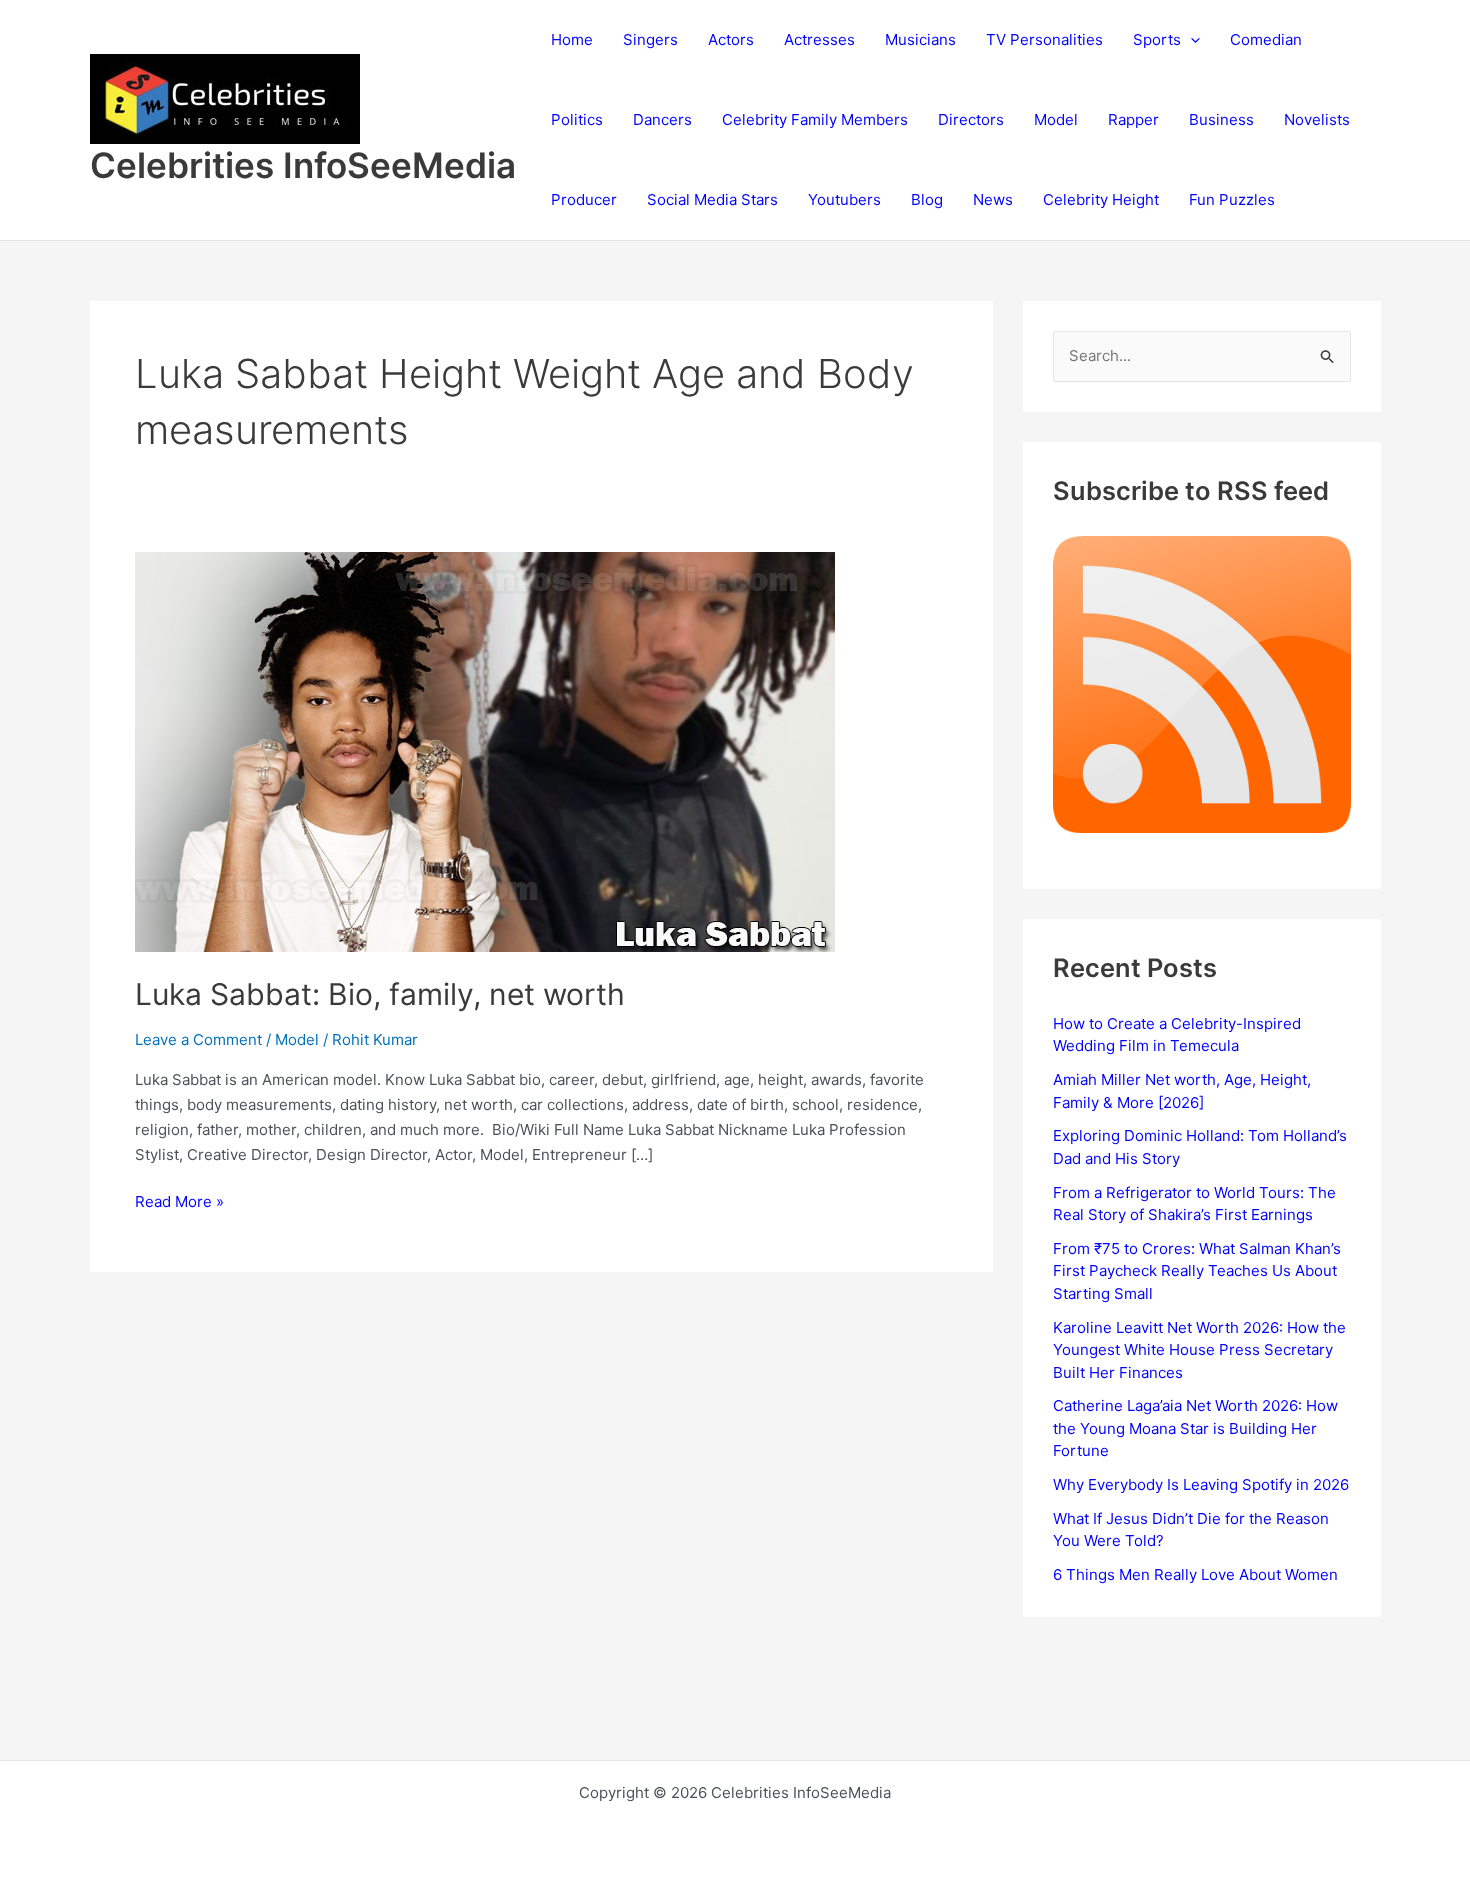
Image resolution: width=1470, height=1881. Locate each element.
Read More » (179, 1203)
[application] (1190, 40)
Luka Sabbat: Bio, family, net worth (380, 994)
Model (1056, 119)
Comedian (1266, 39)
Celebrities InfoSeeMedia (303, 165)
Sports (1157, 39)
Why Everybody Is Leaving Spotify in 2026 (1201, 1484)
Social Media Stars (712, 199)
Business (1221, 119)
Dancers (662, 119)
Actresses (819, 39)
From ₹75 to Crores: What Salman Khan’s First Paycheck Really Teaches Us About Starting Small (1197, 1271)
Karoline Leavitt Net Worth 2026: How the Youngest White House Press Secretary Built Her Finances (1199, 1350)
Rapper (1133, 119)
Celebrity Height (1101, 199)
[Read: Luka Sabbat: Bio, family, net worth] (485, 750)
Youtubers (844, 199)
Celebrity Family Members (815, 119)
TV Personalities (1044, 39)
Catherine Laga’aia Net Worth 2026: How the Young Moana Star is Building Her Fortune (1195, 1428)
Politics (577, 119)
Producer (584, 199)
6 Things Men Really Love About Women (1195, 1574)
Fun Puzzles (1232, 199)
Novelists (1317, 119)
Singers (650, 39)
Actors (731, 39)
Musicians (920, 39)
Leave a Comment (198, 1039)
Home (572, 39)
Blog (927, 199)
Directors (971, 119)
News (993, 199)
